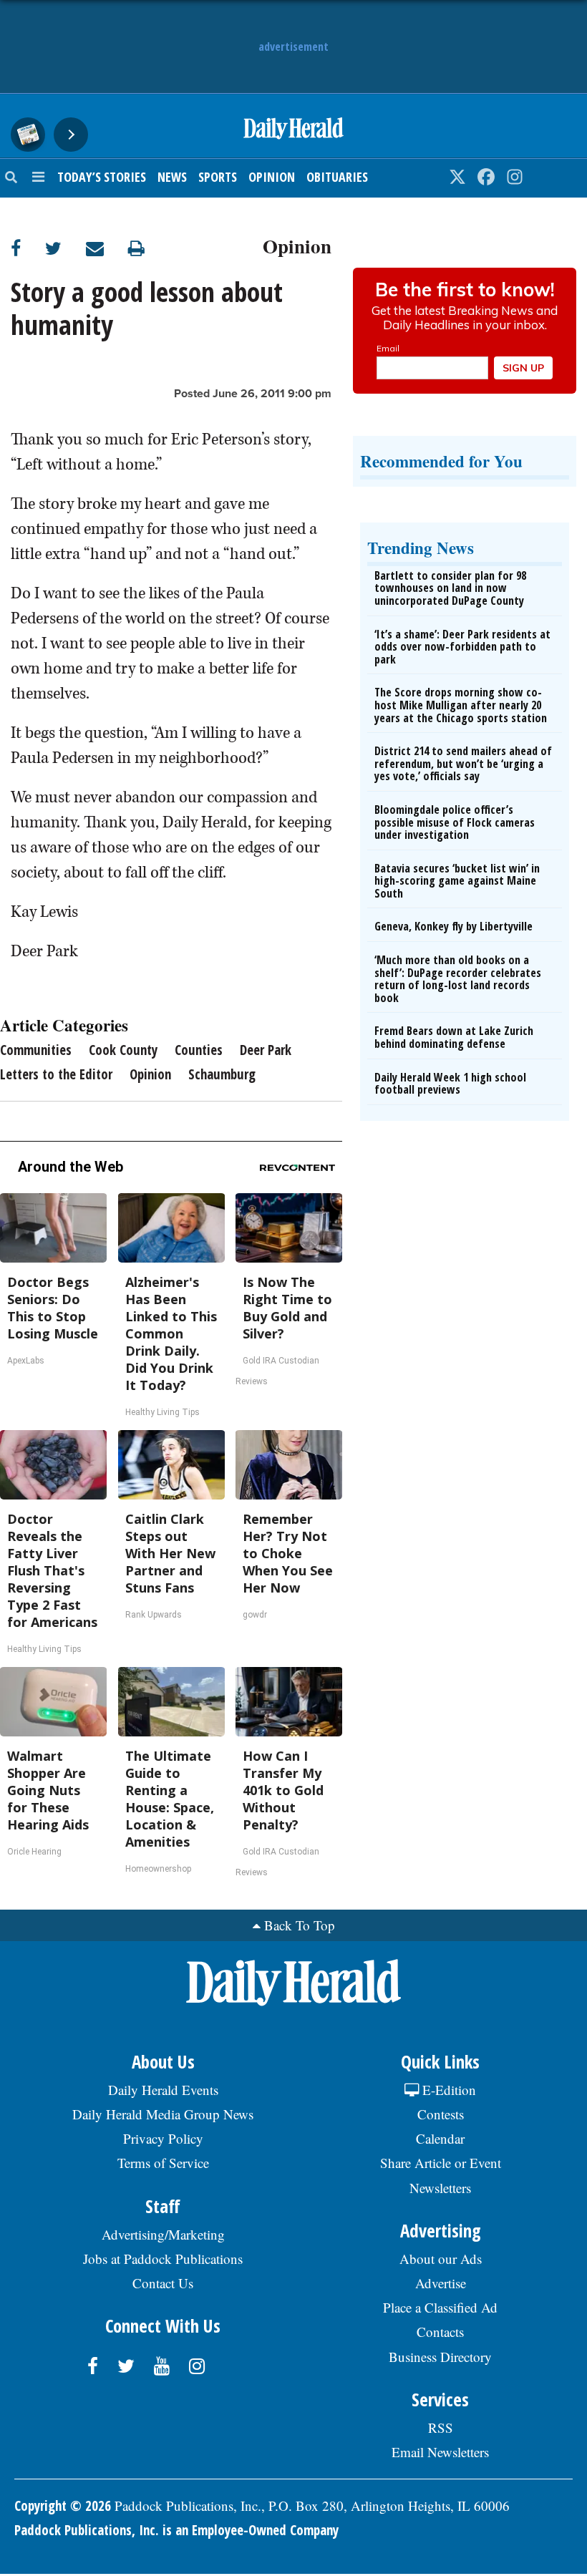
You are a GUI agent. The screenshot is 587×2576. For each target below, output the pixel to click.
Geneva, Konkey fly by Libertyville (453, 926)
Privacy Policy (163, 2138)
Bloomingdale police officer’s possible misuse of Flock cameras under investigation (455, 822)
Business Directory (440, 2357)
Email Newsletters (440, 2452)
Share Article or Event (441, 2163)
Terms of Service (163, 2163)
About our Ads (441, 2259)
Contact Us (163, 2283)
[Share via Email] (107, 248)
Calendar (440, 2138)
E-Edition (447, 2090)
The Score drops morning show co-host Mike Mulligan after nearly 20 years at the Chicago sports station (461, 705)
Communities (36, 1050)
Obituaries (337, 177)
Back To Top (300, 1925)
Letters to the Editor (56, 1074)
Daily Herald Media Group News (163, 2114)
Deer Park (266, 1050)
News (172, 177)
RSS (441, 2427)
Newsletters (440, 2188)
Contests (441, 2114)
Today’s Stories (102, 177)
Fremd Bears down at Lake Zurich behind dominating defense (454, 1037)
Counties (199, 1050)
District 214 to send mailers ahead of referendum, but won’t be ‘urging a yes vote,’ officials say (463, 763)
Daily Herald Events (163, 2090)
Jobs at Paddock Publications (163, 2259)
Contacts (440, 2332)
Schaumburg (222, 1074)
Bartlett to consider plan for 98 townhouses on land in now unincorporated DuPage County (450, 588)
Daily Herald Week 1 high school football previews (450, 1084)
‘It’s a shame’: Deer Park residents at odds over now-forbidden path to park (462, 647)
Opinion (272, 177)
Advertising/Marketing (163, 2234)
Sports (218, 177)
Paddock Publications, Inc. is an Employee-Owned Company (176, 2530)
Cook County (123, 1050)
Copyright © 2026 (63, 2506)
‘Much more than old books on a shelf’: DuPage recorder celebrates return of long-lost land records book (458, 979)
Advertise (441, 2283)
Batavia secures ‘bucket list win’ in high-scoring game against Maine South (457, 881)
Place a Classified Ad (440, 2307)
